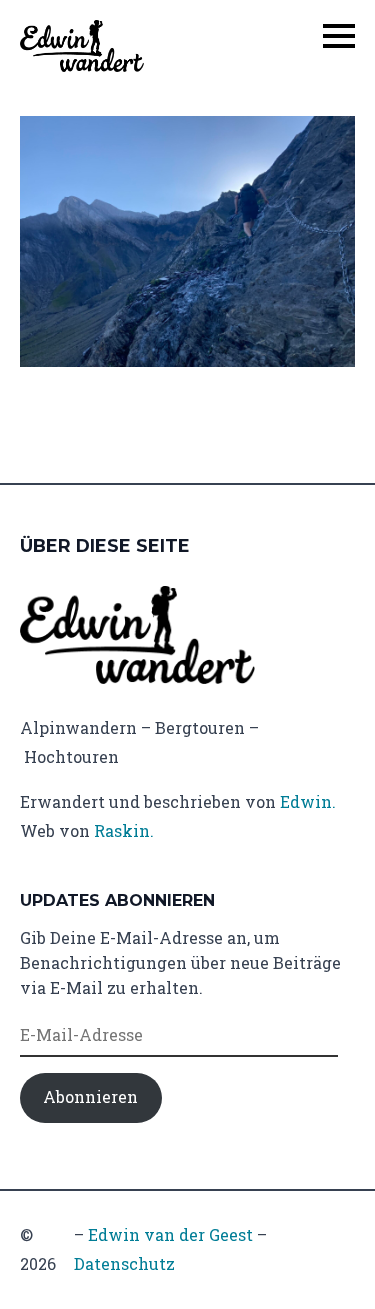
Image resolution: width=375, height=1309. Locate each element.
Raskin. (124, 830)
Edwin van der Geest (170, 1234)
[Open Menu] (339, 36)
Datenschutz (124, 1263)
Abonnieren (90, 1096)
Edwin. (308, 801)
